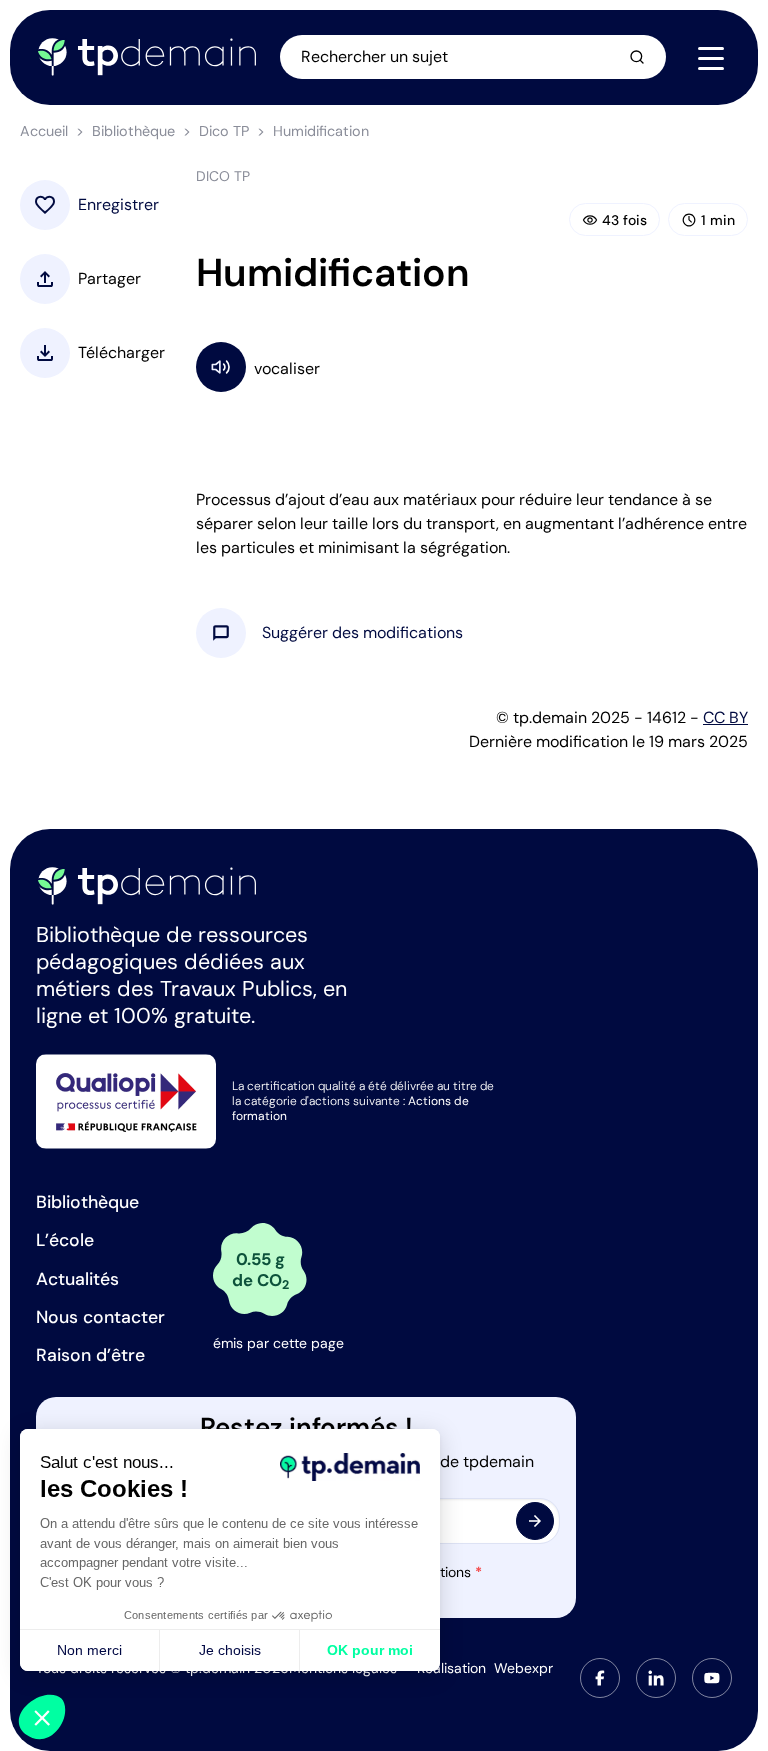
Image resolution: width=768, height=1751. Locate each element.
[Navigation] (711, 58)
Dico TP (224, 131)
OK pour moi (370, 1650)
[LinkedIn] (656, 1678)
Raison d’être (90, 1355)
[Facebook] (600, 1678)
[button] (362, 633)
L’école (65, 1240)
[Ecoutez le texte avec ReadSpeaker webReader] (472, 366)
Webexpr (523, 1668)
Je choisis (230, 1650)
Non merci (89, 1650)
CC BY (725, 717)
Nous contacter (100, 1317)
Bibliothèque (133, 131)
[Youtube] (712, 1678)
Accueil (44, 131)
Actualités (77, 1279)
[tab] (600, 1678)
